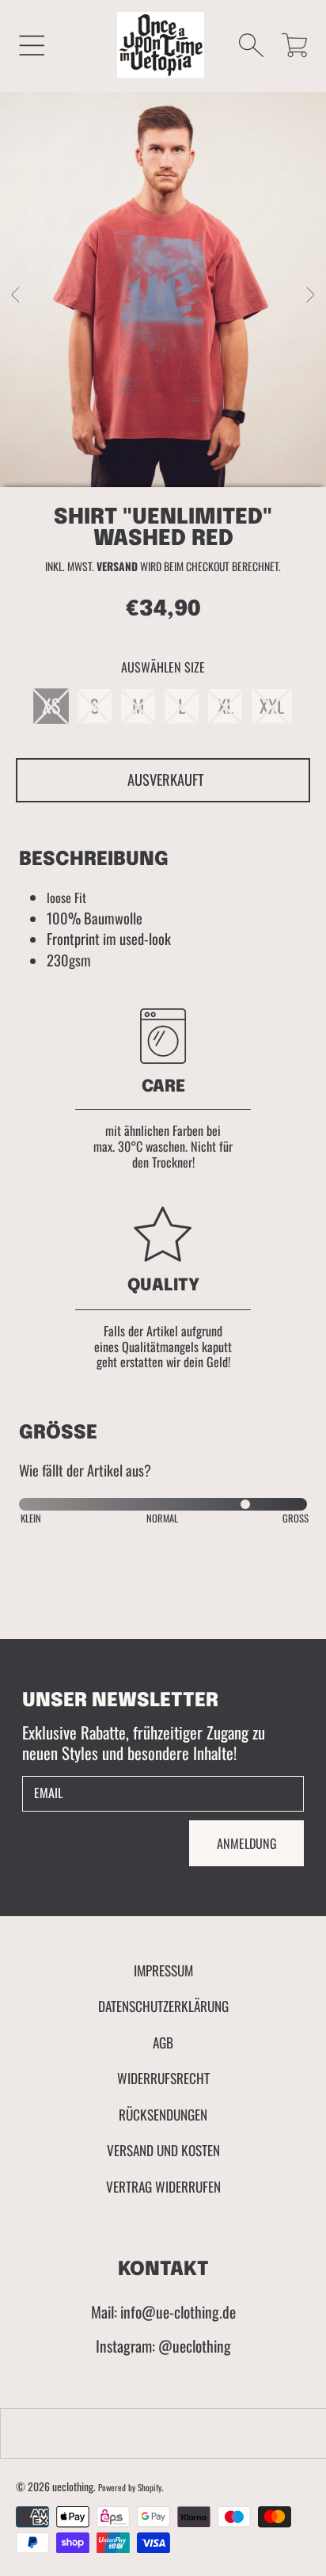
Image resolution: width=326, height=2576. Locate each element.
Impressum (163, 1970)
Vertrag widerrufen (163, 2186)
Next (309, 295)
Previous (17, 295)
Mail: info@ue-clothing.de (163, 2312)
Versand (117, 567)
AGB (163, 2042)
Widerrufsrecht (163, 2078)
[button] (32, 45)
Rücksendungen (163, 2114)
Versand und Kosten (163, 2150)
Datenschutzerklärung (163, 2006)
